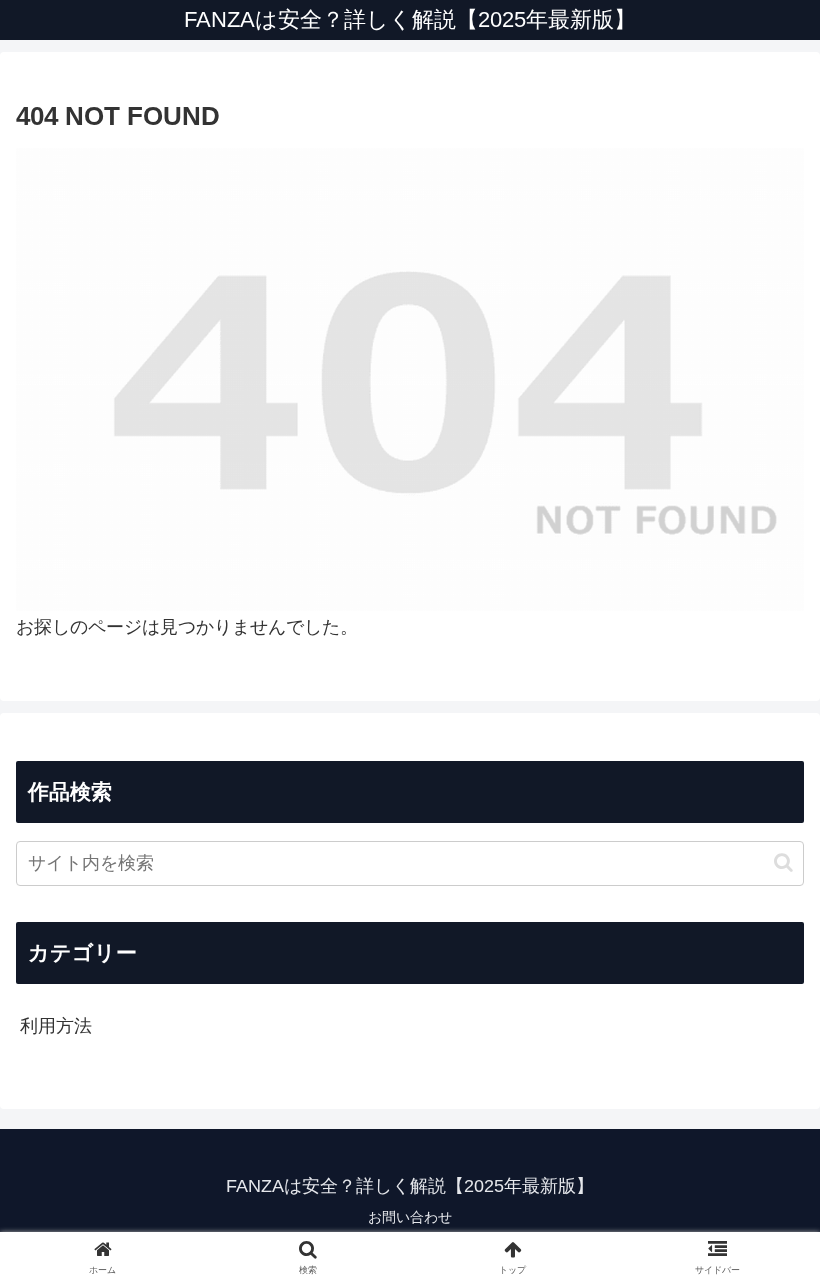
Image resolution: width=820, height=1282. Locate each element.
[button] (783, 862)
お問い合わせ (410, 1217)
